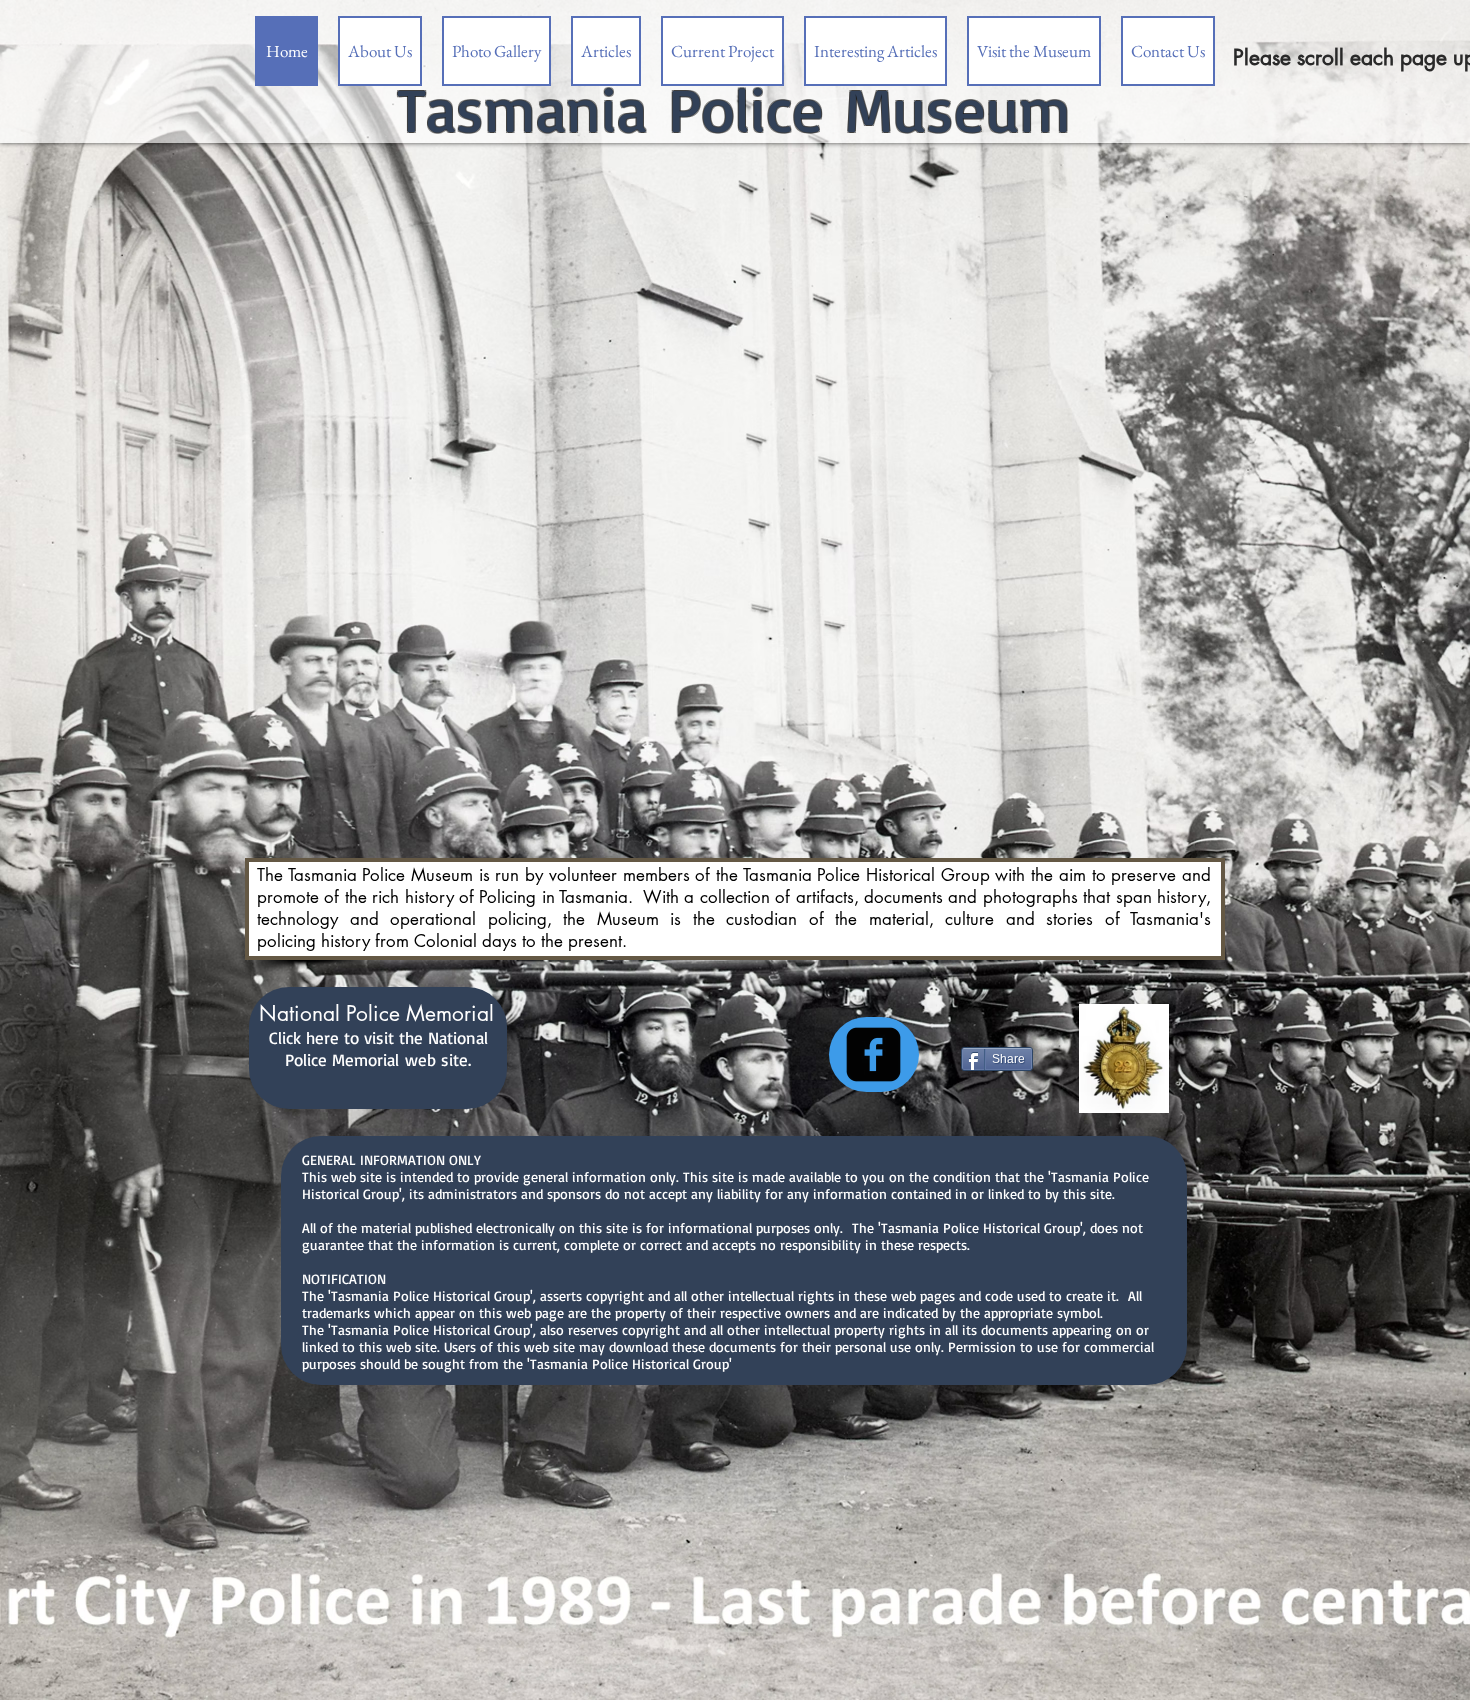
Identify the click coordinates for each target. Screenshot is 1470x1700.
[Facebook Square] (873, 1054)
